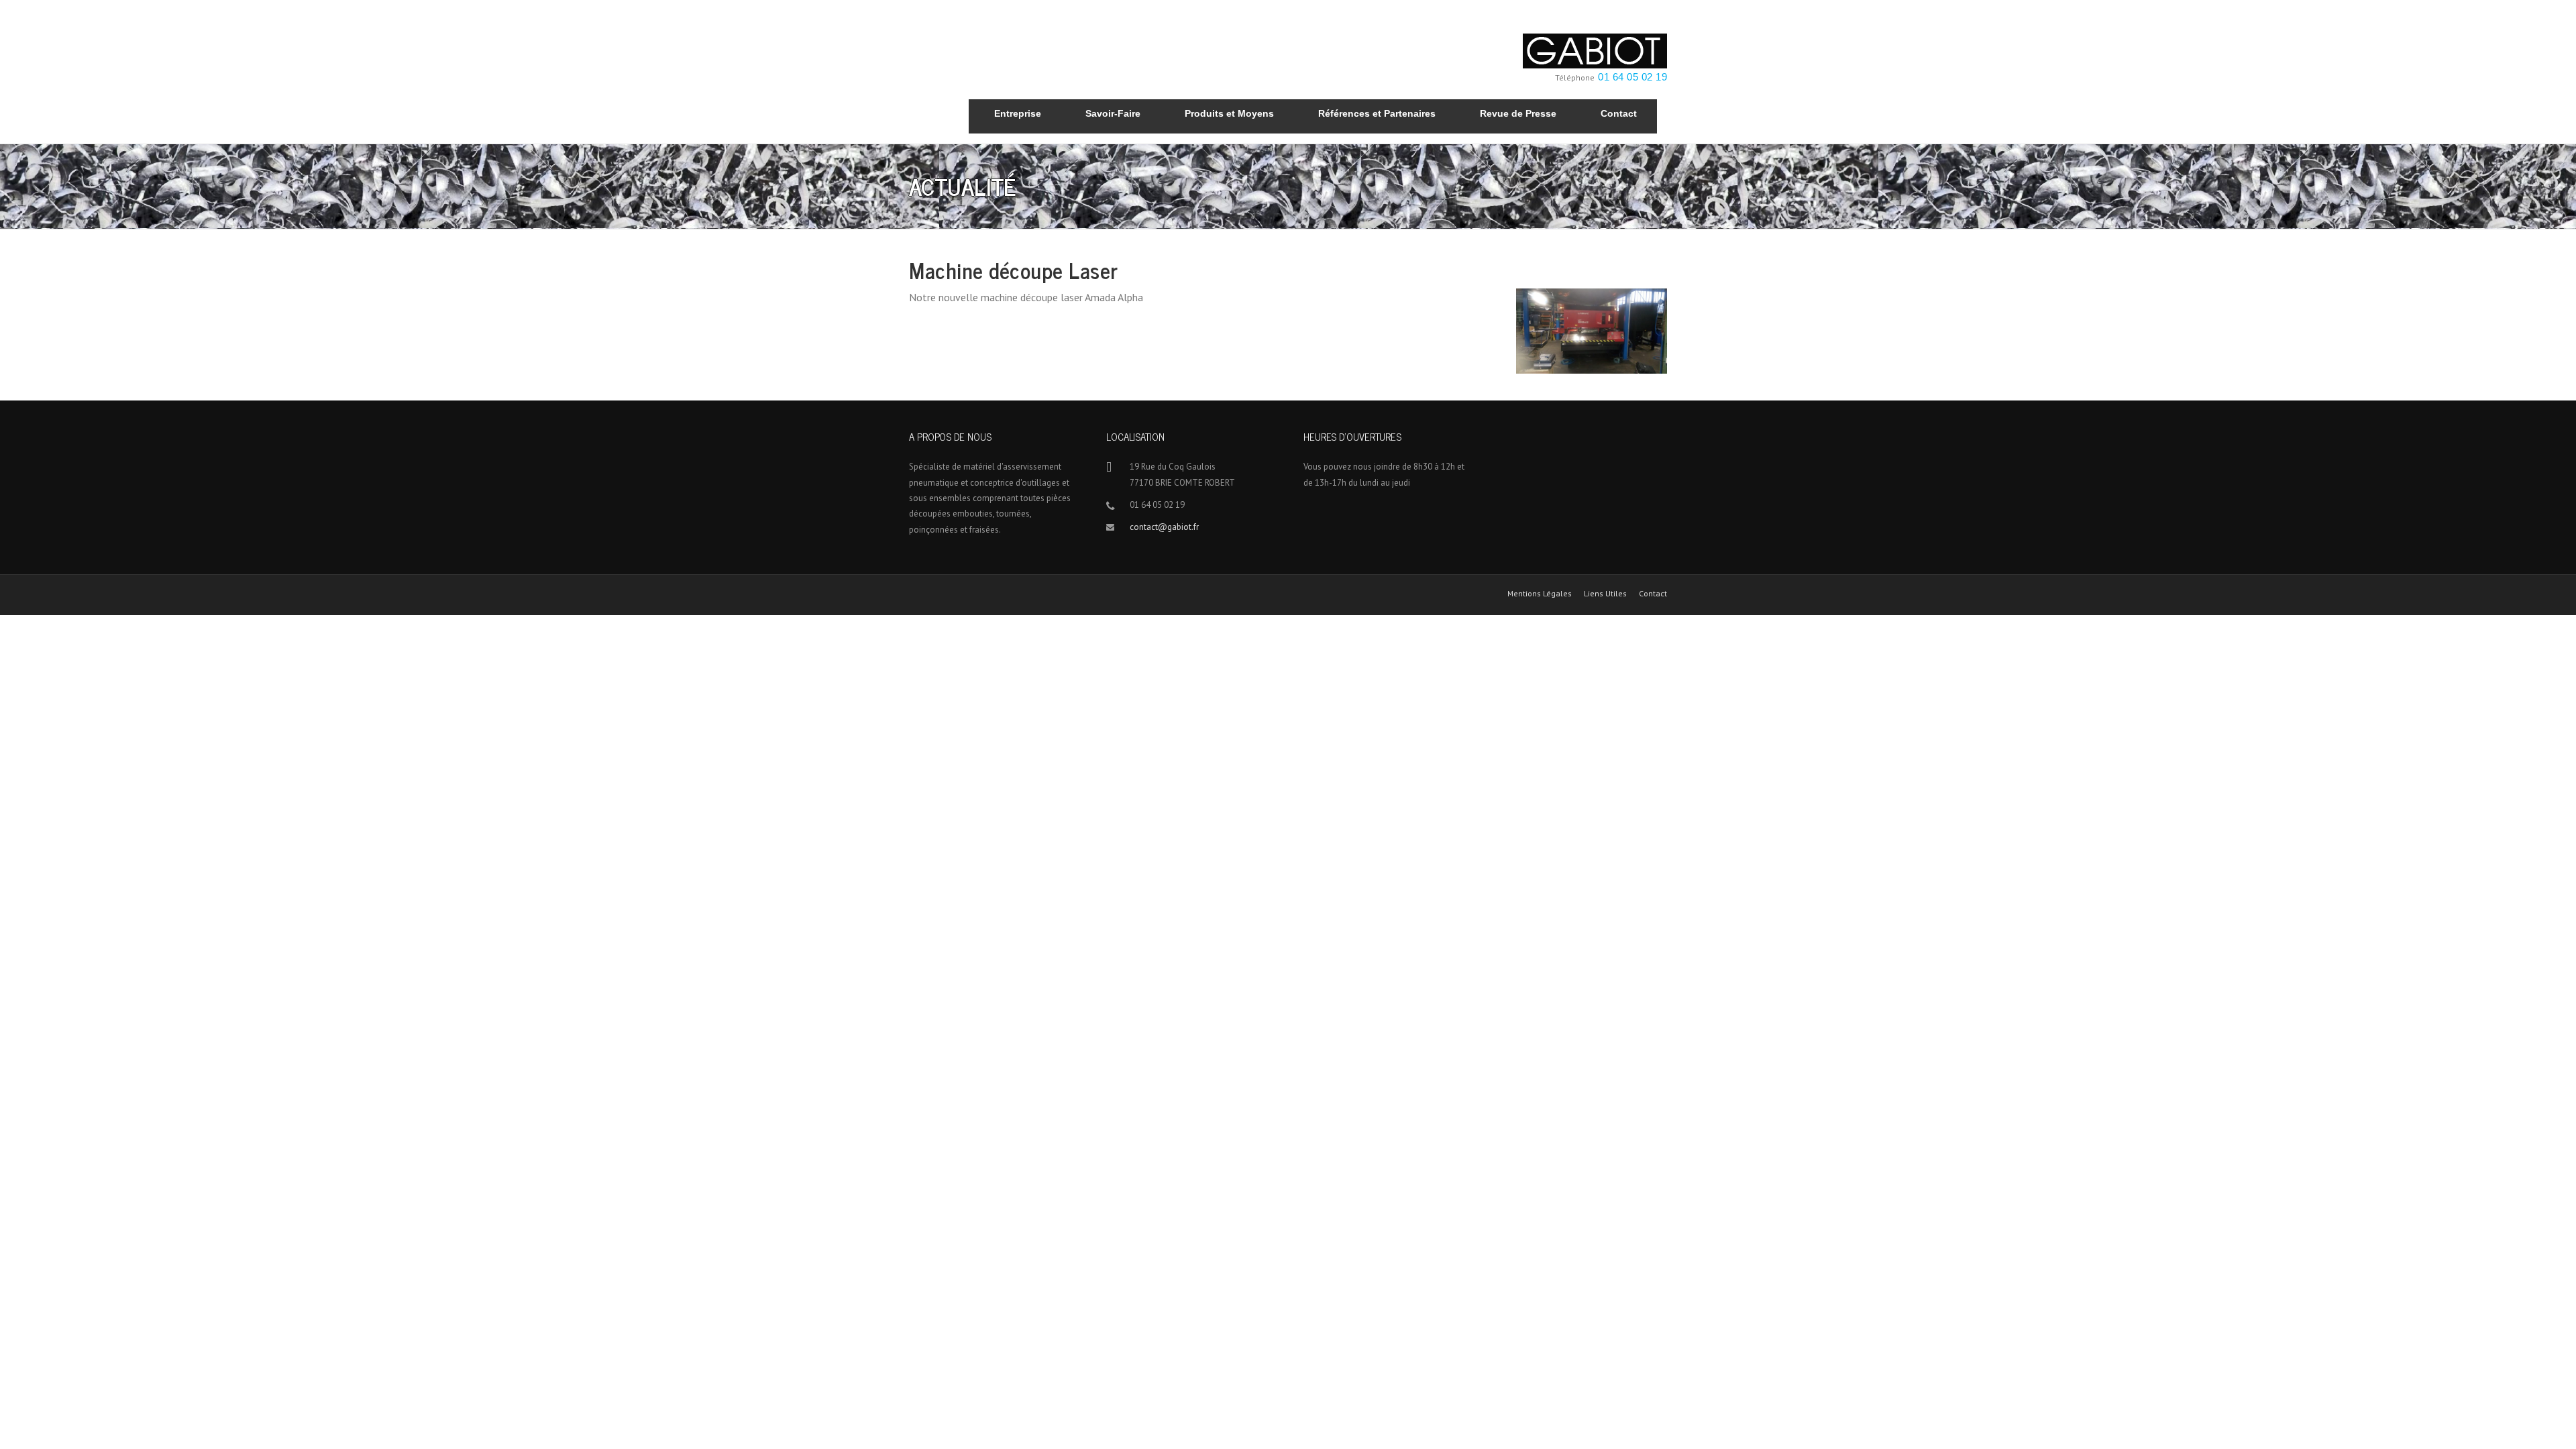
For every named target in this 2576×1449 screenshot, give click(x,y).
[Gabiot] (1595, 50)
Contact (1619, 113)
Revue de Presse (1518, 113)
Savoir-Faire (1113, 113)
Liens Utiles (1605, 594)
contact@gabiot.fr (1164, 527)
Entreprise (1018, 113)
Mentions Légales (1540, 594)
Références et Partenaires (1377, 113)
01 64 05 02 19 (1632, 77)
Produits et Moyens (1229, 113)
